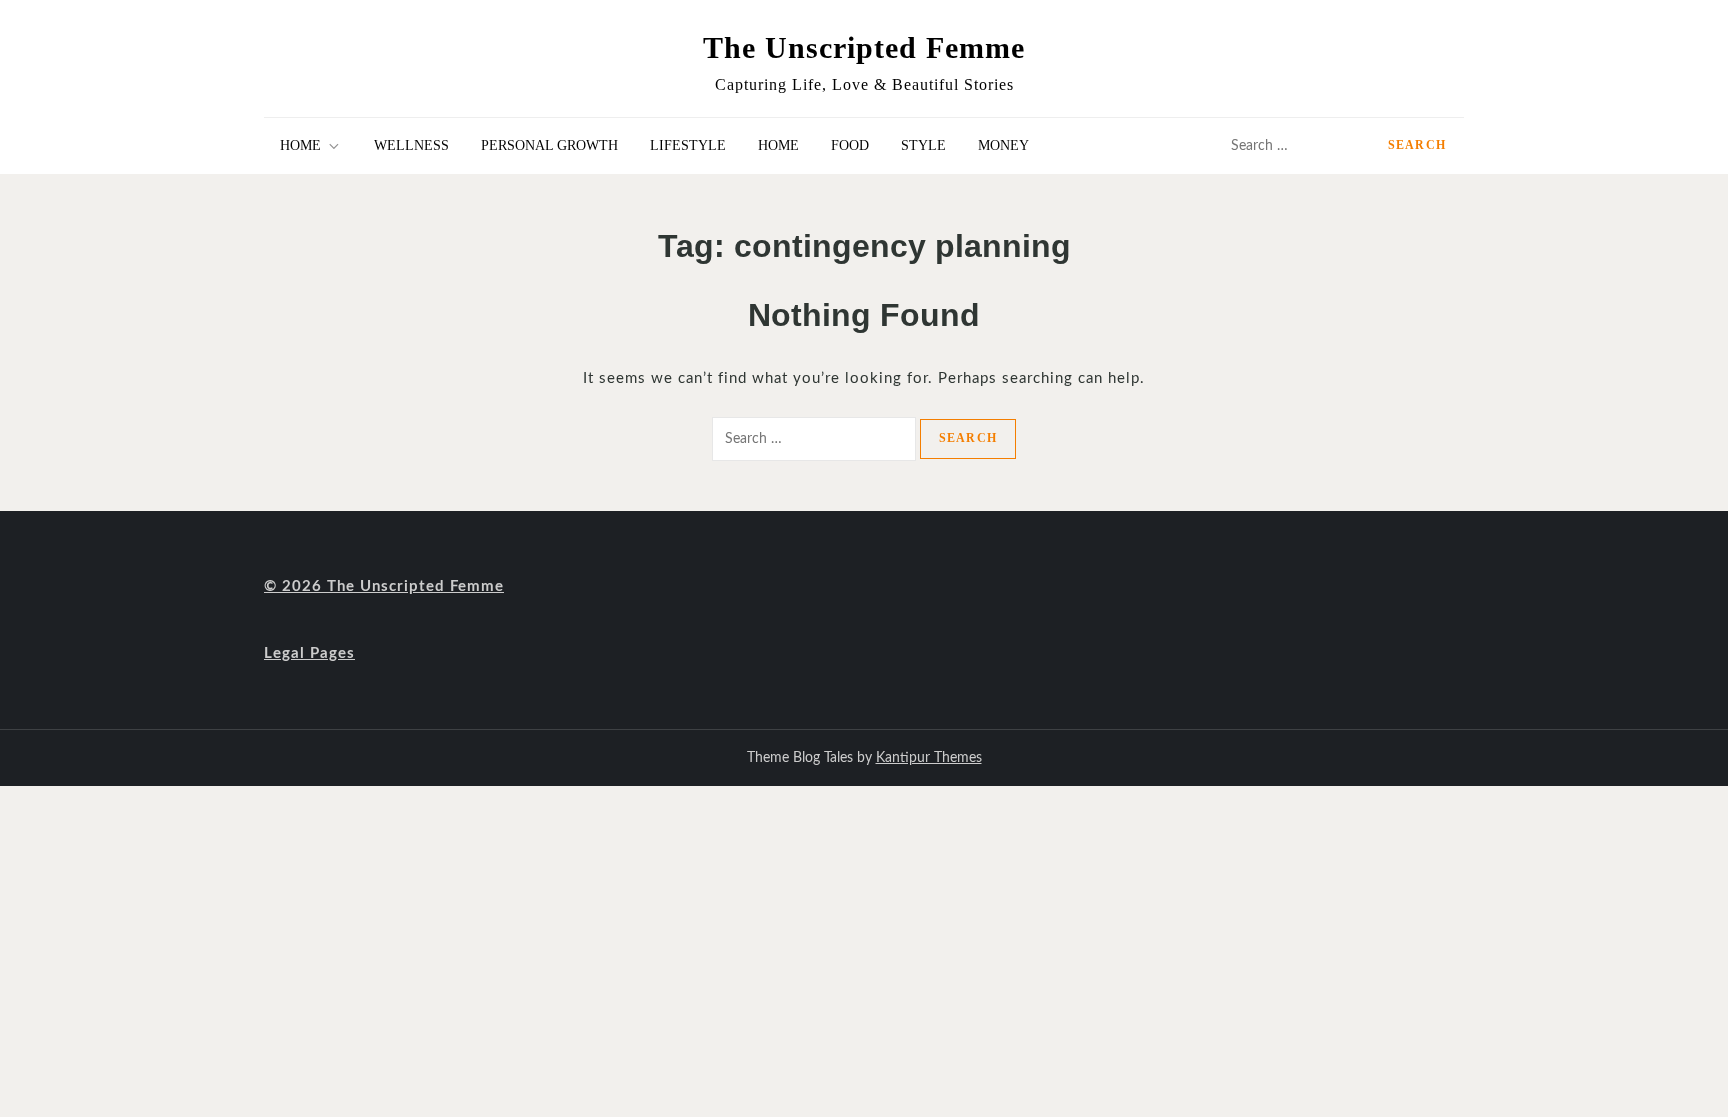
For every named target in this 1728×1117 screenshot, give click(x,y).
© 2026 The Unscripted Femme (384, 586)
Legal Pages (309, 653)
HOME (300, 145)
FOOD (850, 145)
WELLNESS (411, 145)
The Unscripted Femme (864, 47)
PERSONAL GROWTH (549, 145)
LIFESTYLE (688, 145)
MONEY (1003, 145)
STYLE (923, 145)
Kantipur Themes (929, 758)
